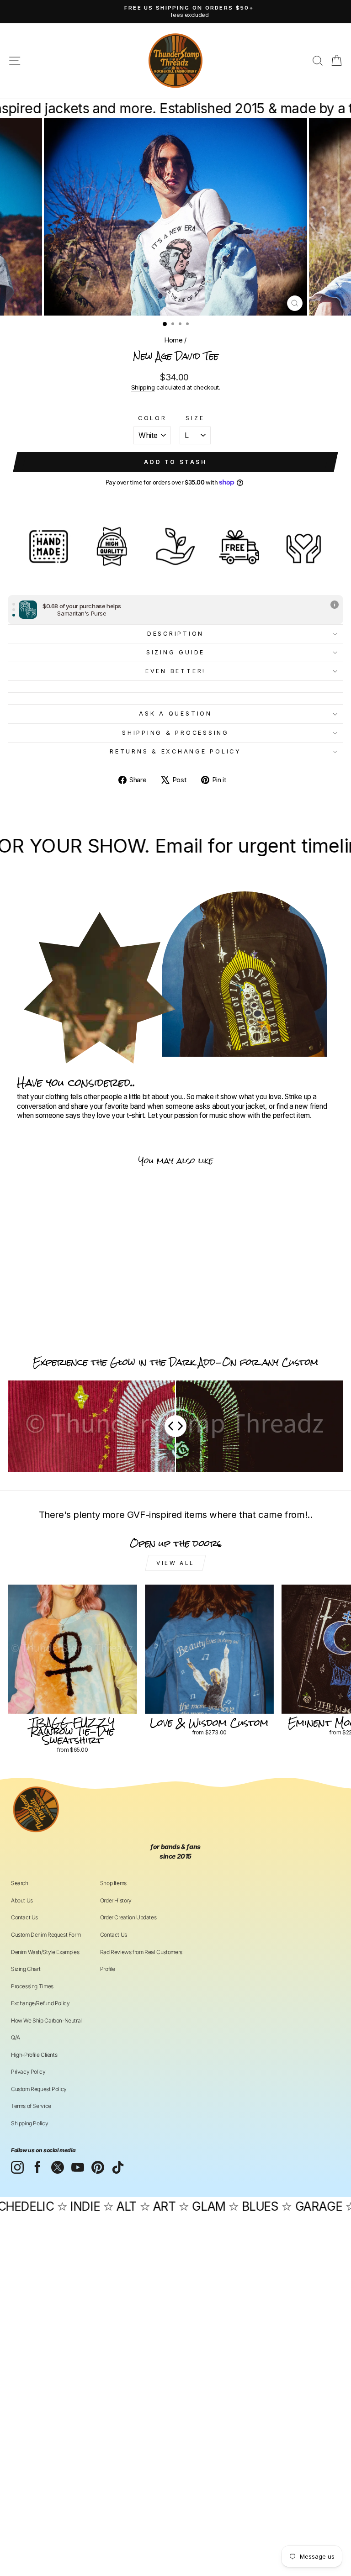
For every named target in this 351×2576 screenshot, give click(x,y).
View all (175, 1563)
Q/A (16, 2037)
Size (195, 418)
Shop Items (113, 1883)
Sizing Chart (26, 1969)
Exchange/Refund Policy (40, 2003)
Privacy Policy (28, 2072)
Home (173, 340)
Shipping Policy (29, 2123)
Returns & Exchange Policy (175, 751)
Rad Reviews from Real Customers (141, 1952)
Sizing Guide (175, 652)
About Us (22, 1900)
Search (20, 1883)
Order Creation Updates (128, 1917)
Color (152, 418)
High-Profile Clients (34, 2055)
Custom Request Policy (39, 2089)
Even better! (175, 671)
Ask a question (175, 714)
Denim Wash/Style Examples (45, 1952)
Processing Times (32, 1986)
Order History (116, 1900)
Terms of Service (31, 2106)
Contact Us (24, 1917)
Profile (108, 1969)
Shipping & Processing (175, 733)
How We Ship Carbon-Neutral (46, 2020)
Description (175, 634)
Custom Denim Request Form (46, 1935)
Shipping (143, 387)
